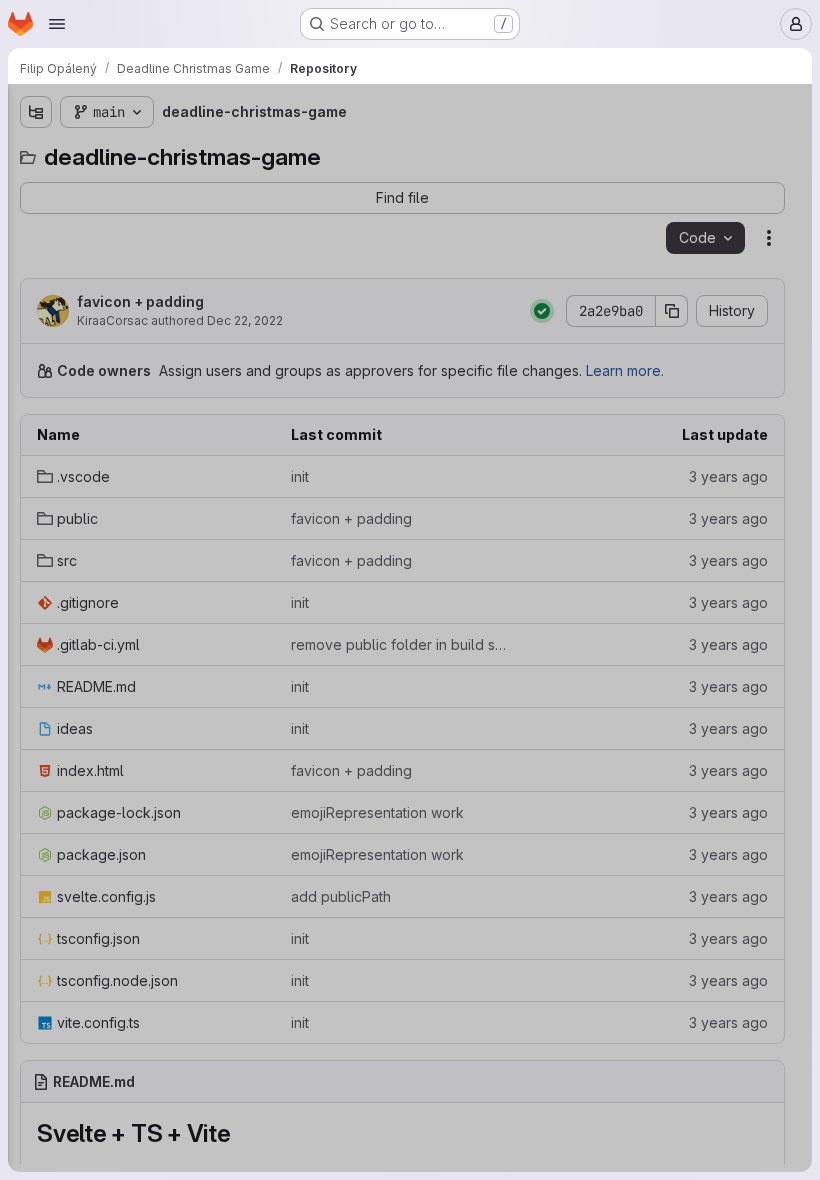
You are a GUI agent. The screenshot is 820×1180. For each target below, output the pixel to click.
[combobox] (164, 151)
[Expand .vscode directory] (36, 187)
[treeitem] (166, 187)
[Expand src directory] (36, 251)
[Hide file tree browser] (36, 112)
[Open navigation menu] (57, 24)
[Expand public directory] (36, 219)
